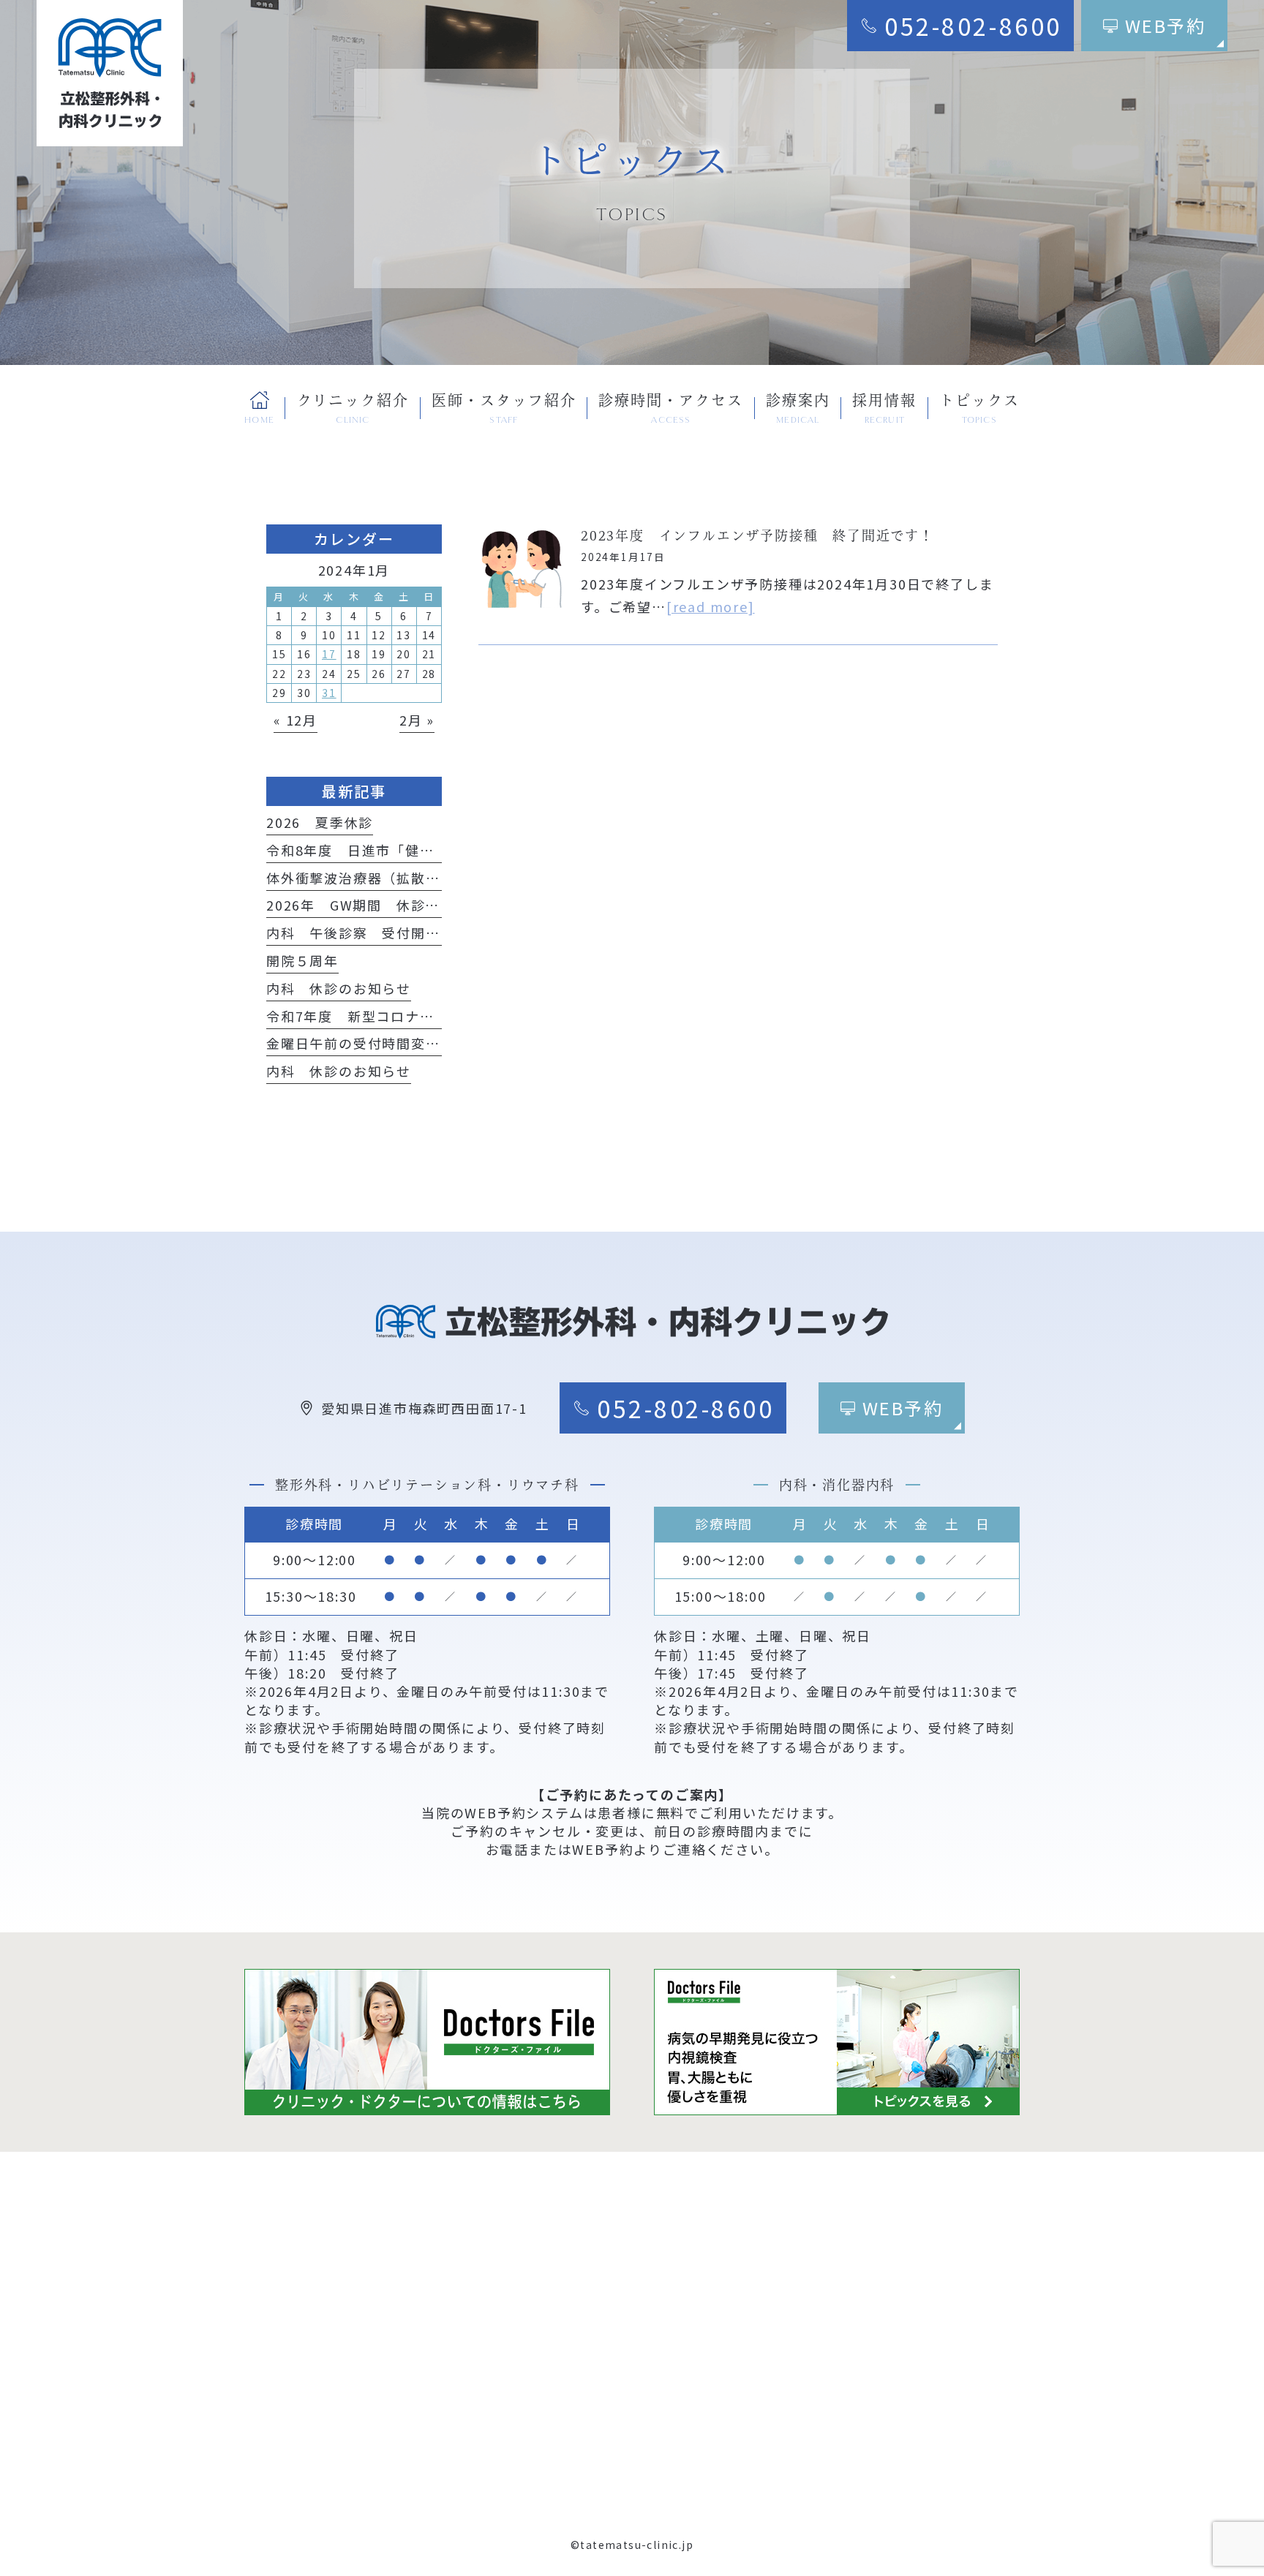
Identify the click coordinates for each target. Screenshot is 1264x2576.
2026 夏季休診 (320, 822)
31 (329, 693)
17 (329, 654)
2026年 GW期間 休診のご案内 (375, 905)
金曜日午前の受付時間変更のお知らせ (390, 1043)
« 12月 (296, 720)
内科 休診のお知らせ (339, 988)
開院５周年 (302, 960)
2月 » (417, 720)
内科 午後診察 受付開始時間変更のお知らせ (418, 933)
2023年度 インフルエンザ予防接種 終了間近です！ (757, 535)
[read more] (711, 606)
